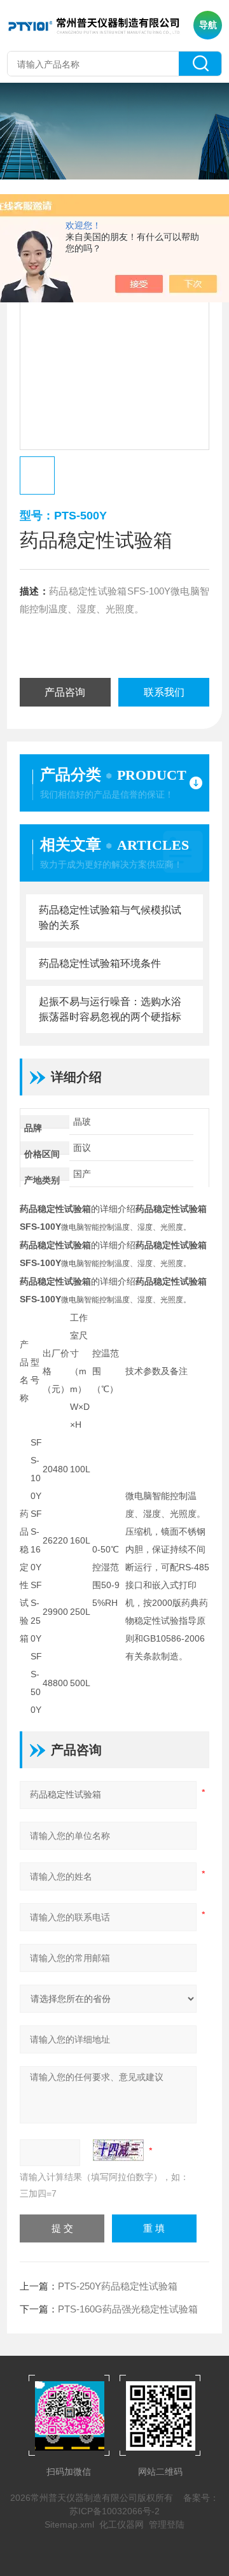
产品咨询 (65, 692)
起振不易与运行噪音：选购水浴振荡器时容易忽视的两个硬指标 (110, 1009)
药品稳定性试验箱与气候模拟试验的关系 (110, 918)
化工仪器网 (121, 2524)
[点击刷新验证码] (118, 2150)
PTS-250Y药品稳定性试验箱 (118, 2286)
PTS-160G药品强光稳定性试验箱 (128, 2309)
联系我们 (164, 692)
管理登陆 (167, 2524)
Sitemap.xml (69, 2524)
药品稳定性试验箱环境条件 (100, 963)
